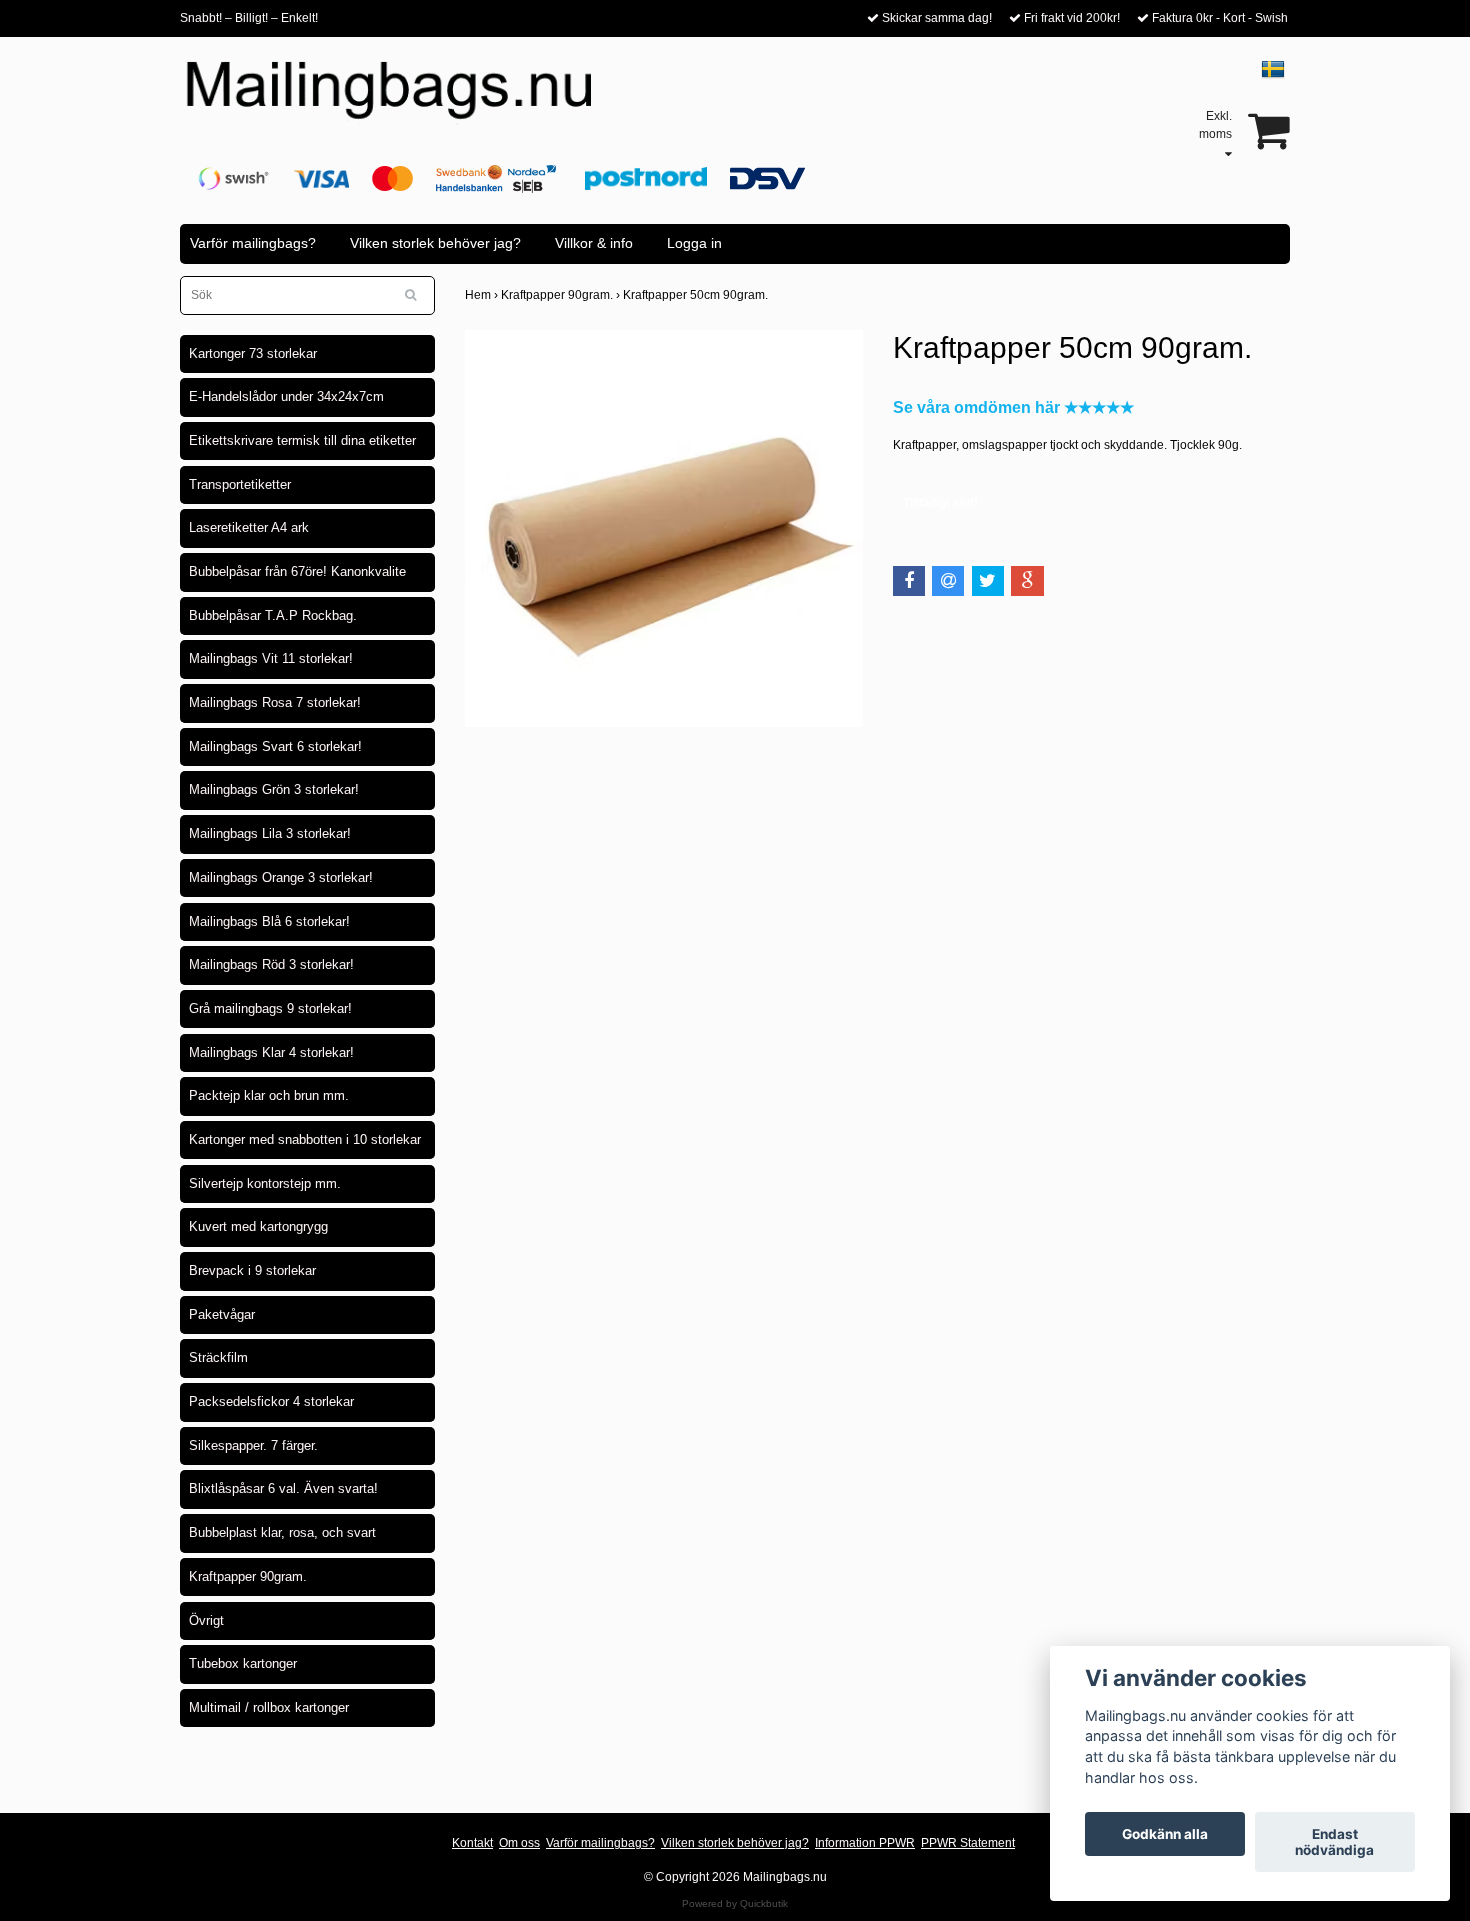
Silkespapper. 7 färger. (253, 1445)
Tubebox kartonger (243, 1663)
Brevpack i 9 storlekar (252, 1270)
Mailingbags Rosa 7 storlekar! (275, 702)
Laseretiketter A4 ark (249, 527)
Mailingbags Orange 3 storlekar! (281, 877)
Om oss (519, 1843)
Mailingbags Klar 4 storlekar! (271, 1052)
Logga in (694, 243)
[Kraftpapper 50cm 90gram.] (664, 529)
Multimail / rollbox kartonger (269, 1707)
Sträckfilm (218, 1357)
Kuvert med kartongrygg (258, 1226)
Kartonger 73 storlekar (253, 353)
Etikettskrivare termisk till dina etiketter (302, 440)
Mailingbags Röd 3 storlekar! (271, 964)
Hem (483, 295)
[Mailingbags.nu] (407, 101)
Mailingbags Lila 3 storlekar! (270, 833)
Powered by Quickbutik (735, 1903)
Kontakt (472, 1843)
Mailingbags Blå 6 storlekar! (269, 921)
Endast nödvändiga (1334, 1842)
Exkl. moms (1215, 125)
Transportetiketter (240, 484)
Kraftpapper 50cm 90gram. (697, 295)
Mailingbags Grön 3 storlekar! (274, 789)
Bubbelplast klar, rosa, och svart (282, 1532)
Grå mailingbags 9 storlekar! (270, 1008)
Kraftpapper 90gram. (248, 1576)
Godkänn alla (1165, 1834)
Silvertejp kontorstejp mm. (265, 1183)
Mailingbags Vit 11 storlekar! (271, 658)
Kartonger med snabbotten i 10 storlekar (305, 1139)
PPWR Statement (968, 1843)
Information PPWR (865, 1843)
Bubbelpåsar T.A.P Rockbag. (273, 615)
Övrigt (206, 1620)
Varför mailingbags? (253, 243)
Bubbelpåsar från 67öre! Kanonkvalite (297, 571)
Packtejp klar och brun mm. (269, 1095)
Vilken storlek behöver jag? (435, 243)
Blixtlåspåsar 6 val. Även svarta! (283, 1488)
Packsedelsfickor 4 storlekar (271, 1401)
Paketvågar (222, 1314)
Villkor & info (594, 243)
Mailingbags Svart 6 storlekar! (275, 746)
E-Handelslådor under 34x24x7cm (286, 396)
